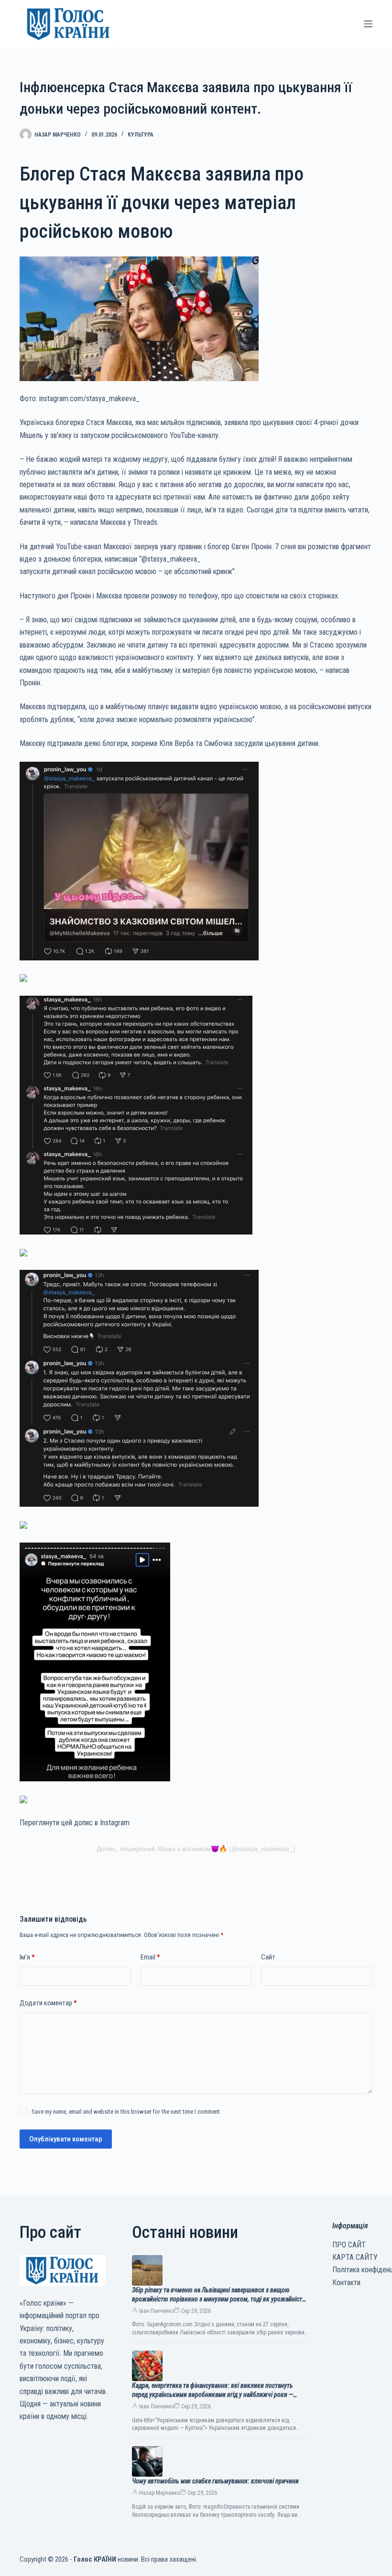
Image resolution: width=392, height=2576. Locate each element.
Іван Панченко (157, 2311)
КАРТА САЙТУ (355, 2257)
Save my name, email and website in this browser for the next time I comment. (126, 2112)
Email (150, 1957)
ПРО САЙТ (349, 2245)
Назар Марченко (160, 2493)
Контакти (346, 2283)
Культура (141, 135)
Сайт (268, 1957)
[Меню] (368, 24)
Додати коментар (48, 2003)
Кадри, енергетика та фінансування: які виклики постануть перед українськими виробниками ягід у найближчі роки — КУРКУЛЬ (212, 2395)
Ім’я (27, 1957)
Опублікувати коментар (66, 2139)
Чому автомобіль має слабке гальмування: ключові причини (215, 2481)
